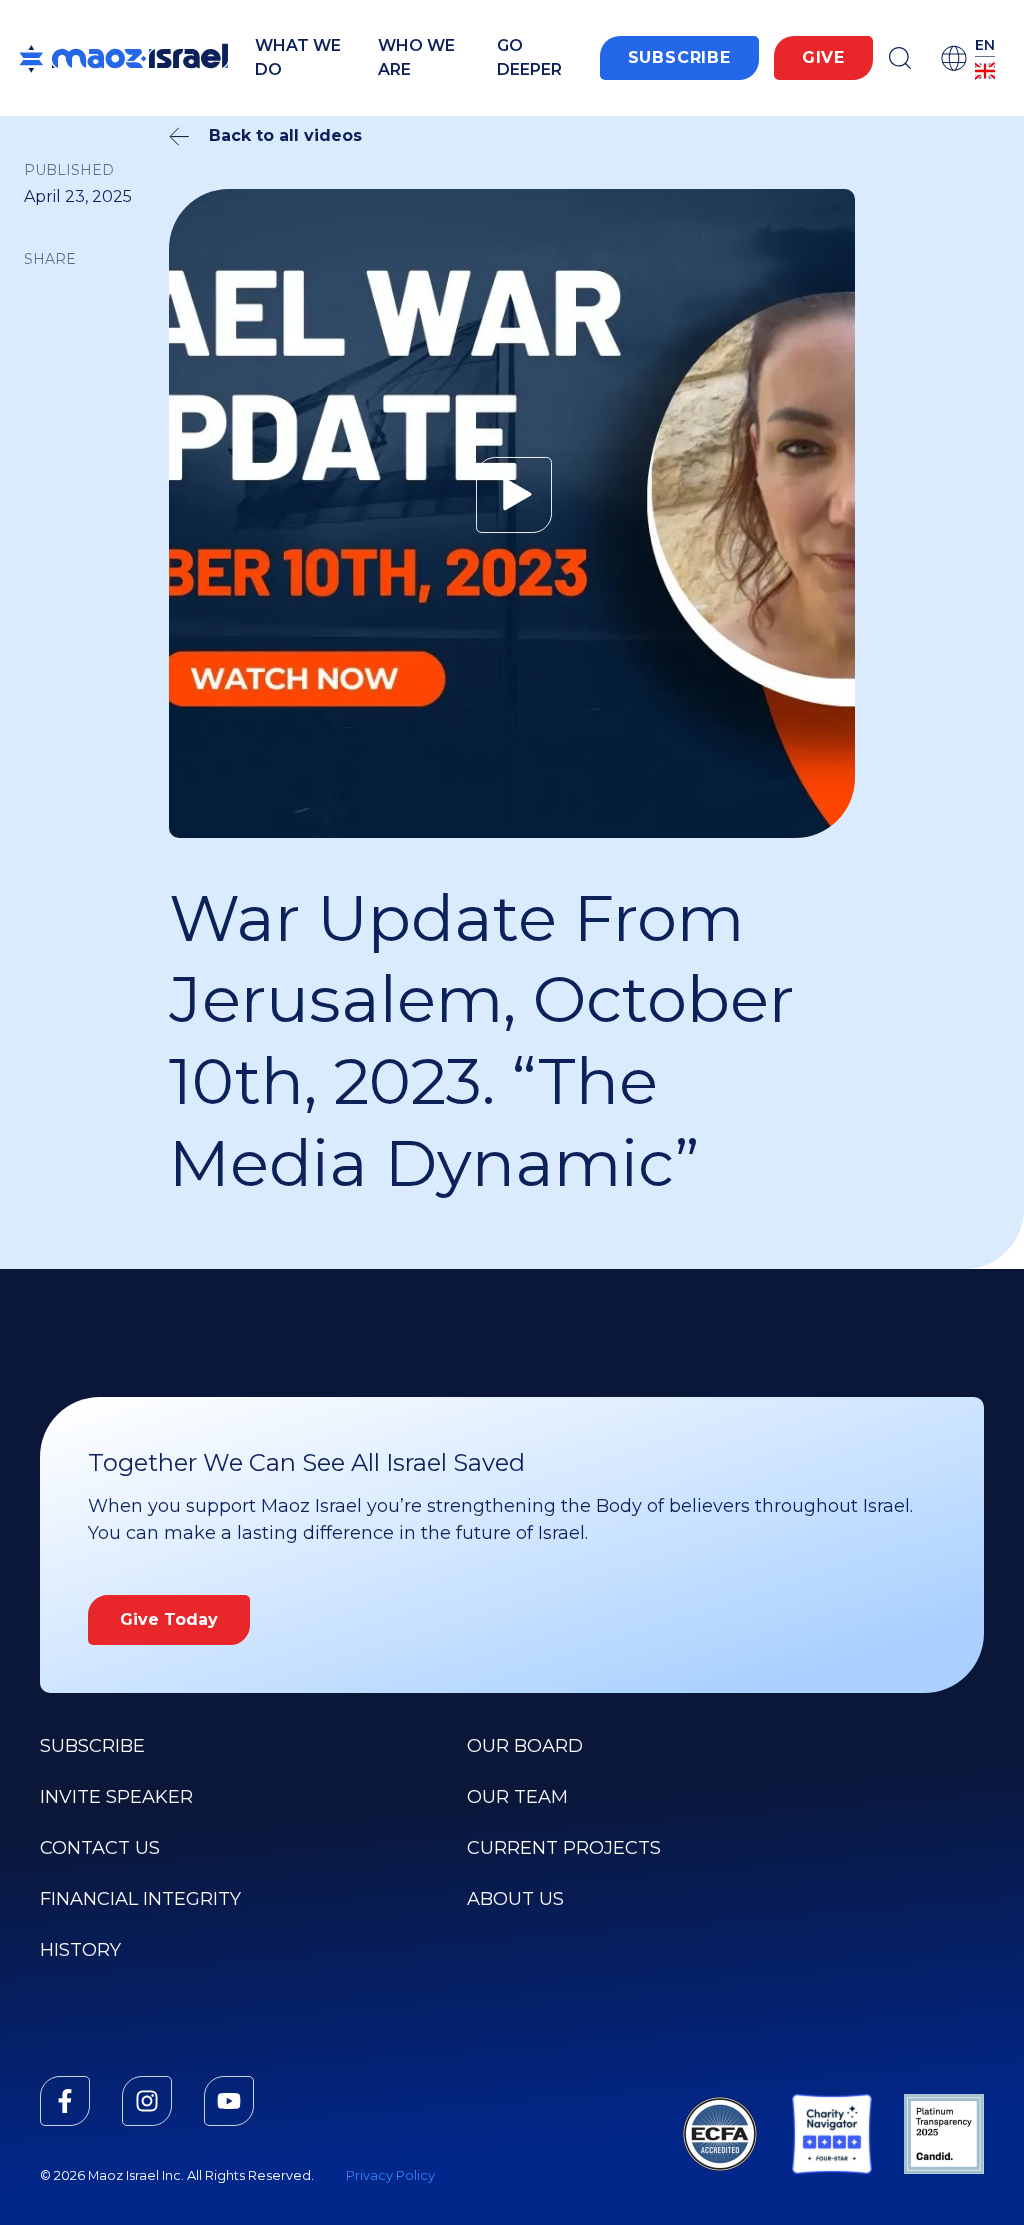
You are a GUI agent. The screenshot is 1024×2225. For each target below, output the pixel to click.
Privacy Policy (390, 2175)
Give (823, 57)
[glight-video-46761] (512, 495)
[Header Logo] (123, 58)
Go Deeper (529, 57)
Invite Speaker (116, 1797)
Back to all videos (285, 135)
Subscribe (679, 57)
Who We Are (416, 57)
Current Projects (564, 1848)
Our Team (517, 1797)
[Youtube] (229, 2101)
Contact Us (100, 1848)
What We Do (298, 57)
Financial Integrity (140, 1899)
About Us (515, 1899)
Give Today (169, 1619)
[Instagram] (147, 2101)
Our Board (525, 1746)
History (80, 1950)
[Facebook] (65, 2101)
